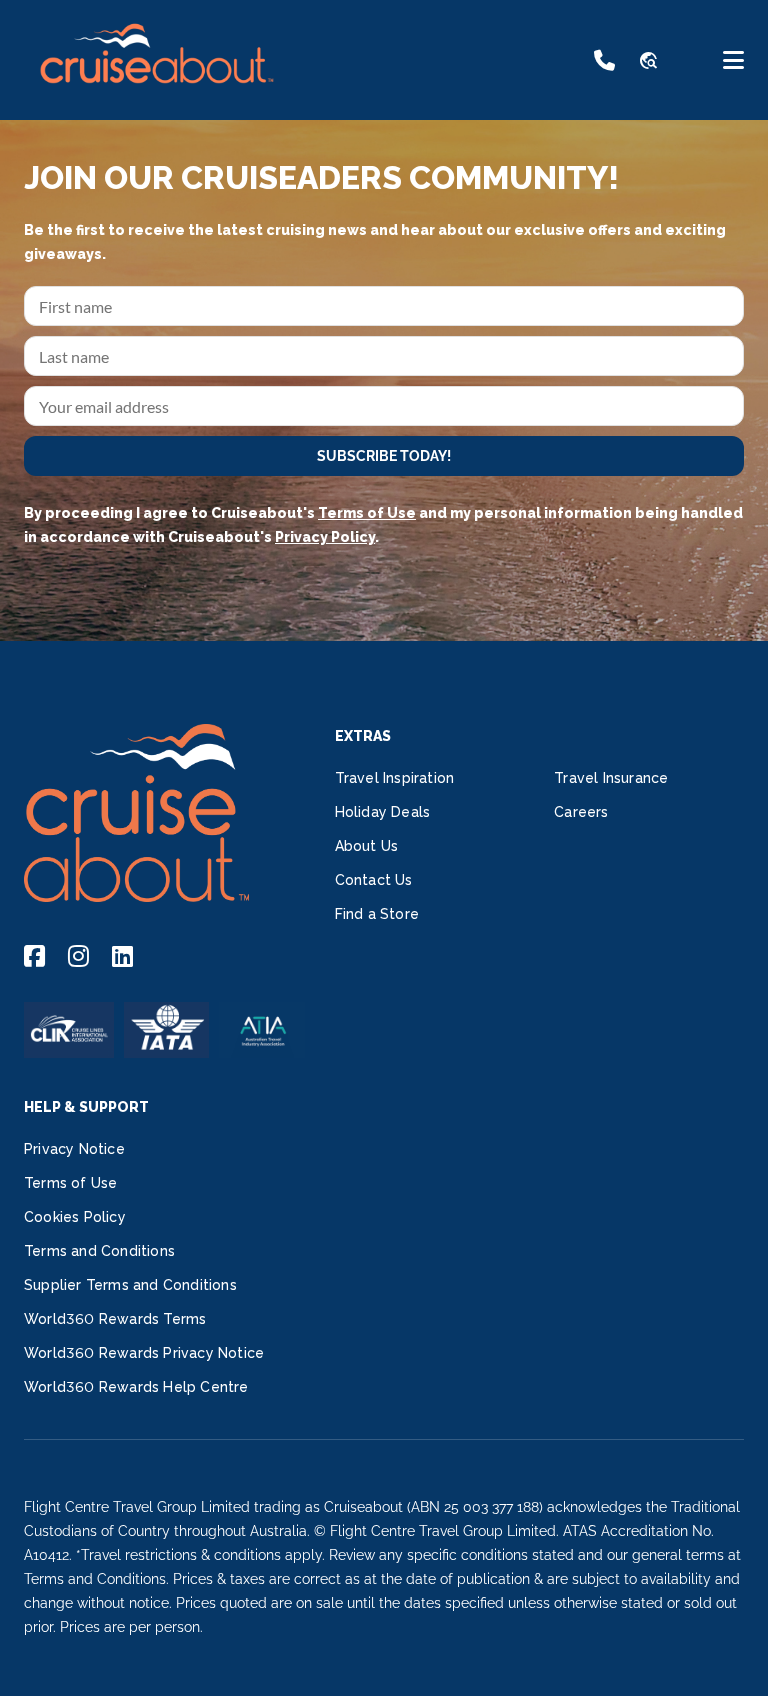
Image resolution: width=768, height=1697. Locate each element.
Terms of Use (367, 513)
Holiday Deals (383, 812)
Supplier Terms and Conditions (130, 1285)
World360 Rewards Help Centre (136, 1387)
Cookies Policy (75, 1217)
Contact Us (374, 880)
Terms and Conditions (99, 1251)
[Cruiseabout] (156, 94)
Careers (581, 812)
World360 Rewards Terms (115, 1319)
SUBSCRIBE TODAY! (384, 456)
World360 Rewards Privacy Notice (144, 1353)
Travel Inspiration (395, 778)
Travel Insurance (611, 778)
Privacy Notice (74, 1149)
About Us (367, 846)
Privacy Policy (325, 537)
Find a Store (377, 914)
